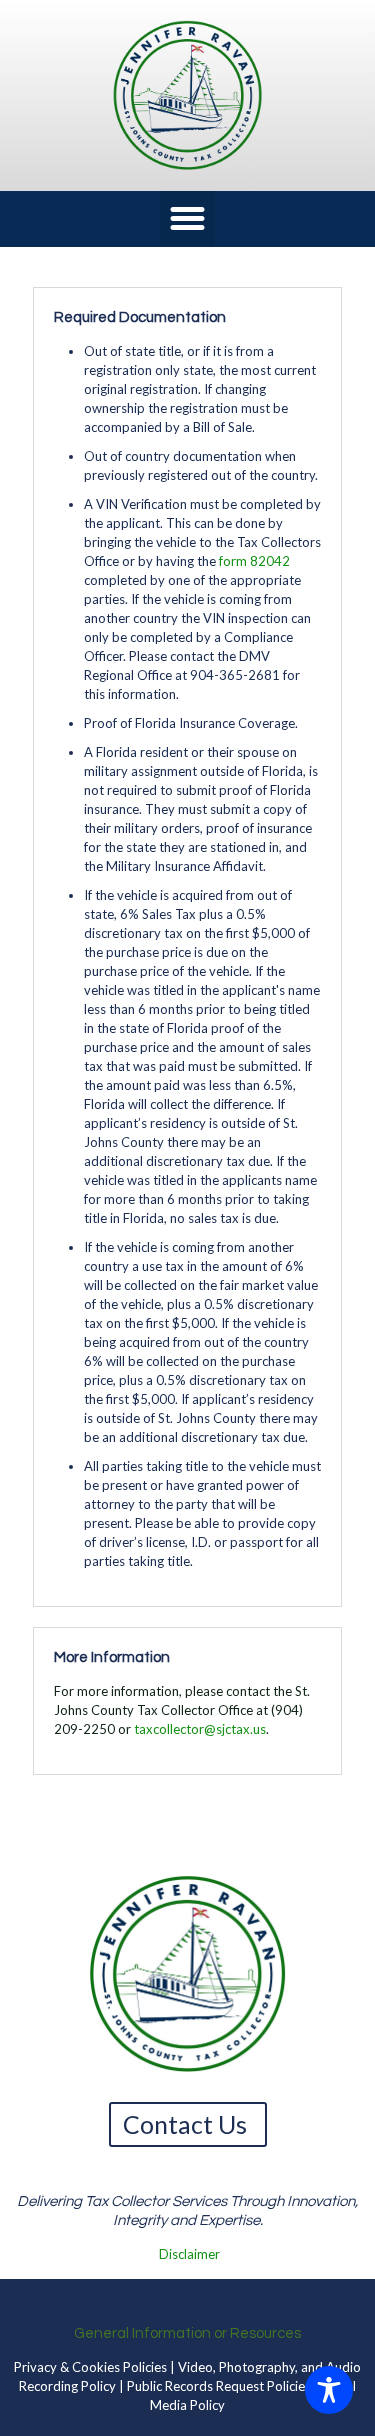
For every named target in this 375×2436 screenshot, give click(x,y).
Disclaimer (189, 2254)
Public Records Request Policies (219, 2386)
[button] (188, 219)
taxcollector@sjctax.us (200, 1729)
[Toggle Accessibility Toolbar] (329, 2390)
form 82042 (254, 561)
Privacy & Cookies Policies (90, 2367)
